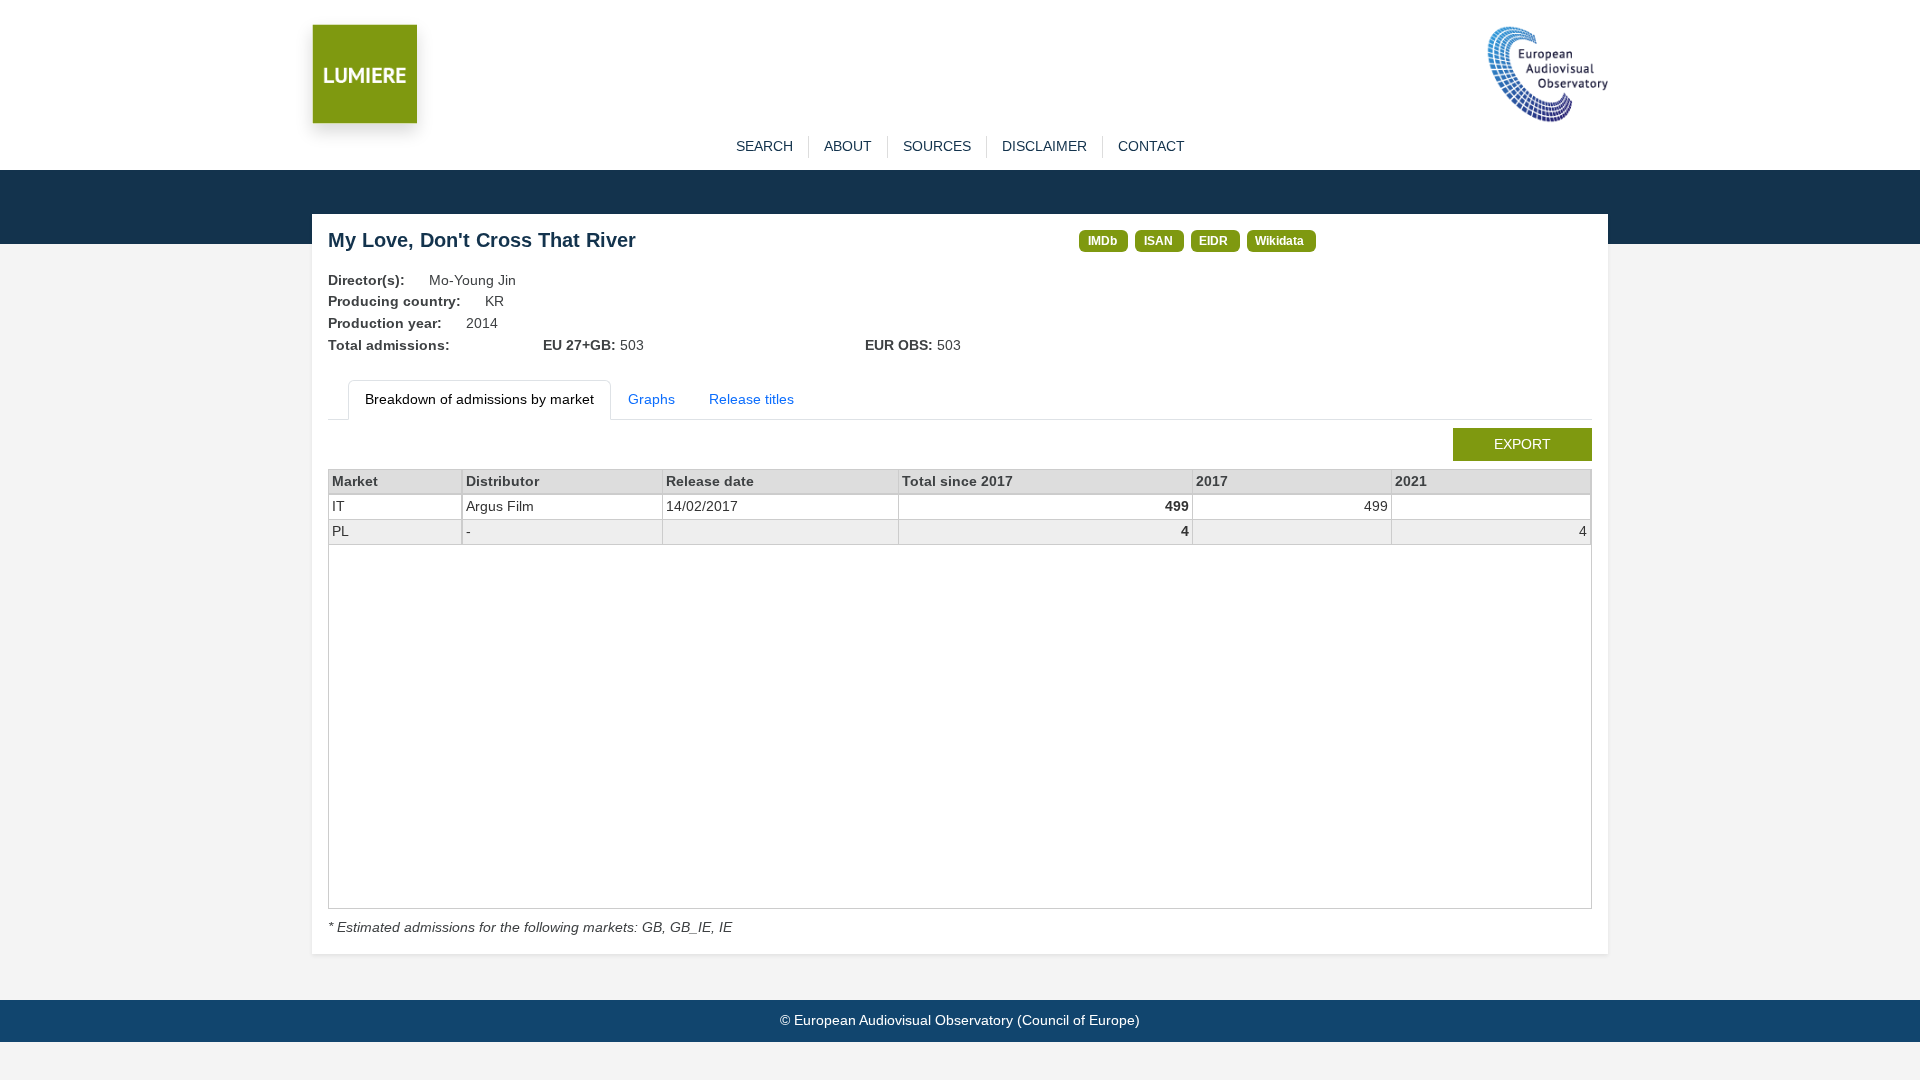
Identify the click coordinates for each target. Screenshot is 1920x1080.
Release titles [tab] (751, 399)
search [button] (764, 146)
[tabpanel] (960, 683)
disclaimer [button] (1044, 146)
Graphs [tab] (651, 399)
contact (1151, 146)
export (1522, 444)
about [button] (848, 146)
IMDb (1102, 240)
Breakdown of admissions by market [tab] (479, 399)
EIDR (1213, 240)
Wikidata (1279, 240)
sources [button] (937, 146)
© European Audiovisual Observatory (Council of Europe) (960, 1020)
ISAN (1158, 240)
